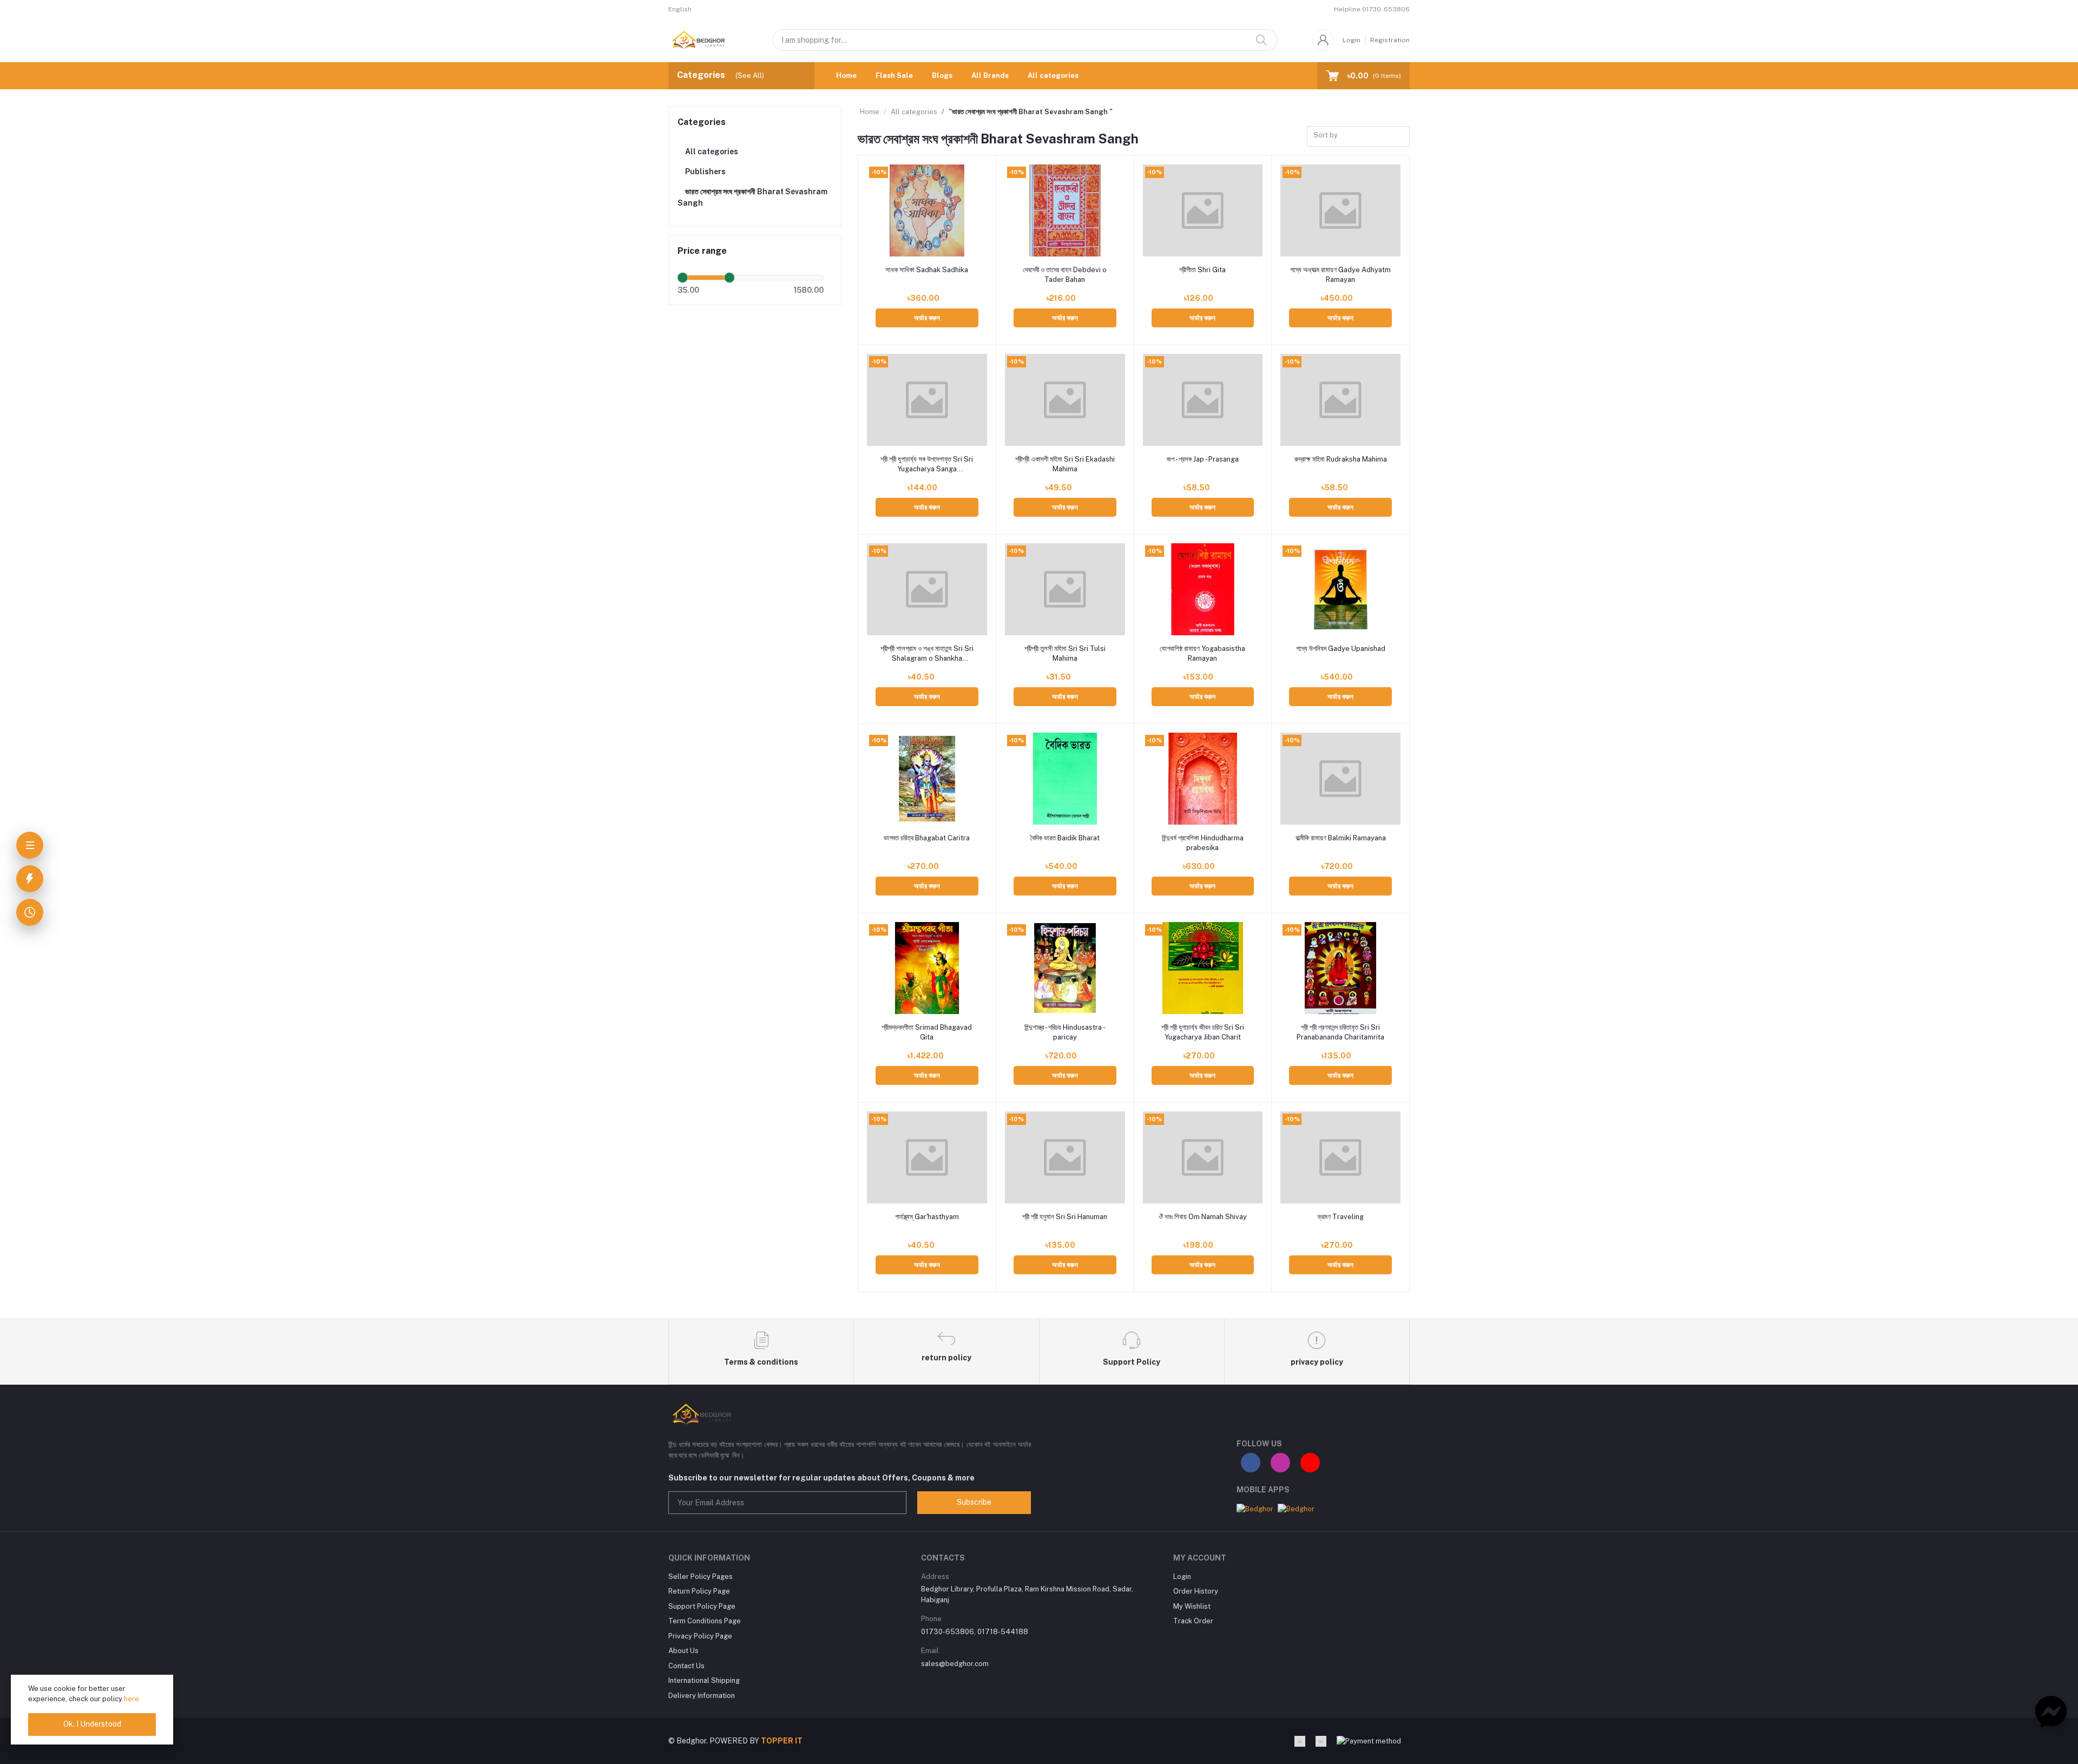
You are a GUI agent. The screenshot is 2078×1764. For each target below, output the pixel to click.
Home (846, 75)
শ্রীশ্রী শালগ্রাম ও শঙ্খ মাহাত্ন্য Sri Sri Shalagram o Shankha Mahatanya (927, 654)
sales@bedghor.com (955, 1664)
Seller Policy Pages (701, 1577)
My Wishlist (1192, 1606)
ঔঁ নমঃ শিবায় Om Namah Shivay (1203, 1217)
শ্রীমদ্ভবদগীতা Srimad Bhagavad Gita (927, 1032)
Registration (1390, 40)
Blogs (942, 75)
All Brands (990, 75)
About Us (683, 1651)
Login (1352, 40)
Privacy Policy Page (700, 1636)
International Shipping (704, 1680)
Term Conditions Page (705, 1621)
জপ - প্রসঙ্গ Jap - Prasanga (1203, 459)
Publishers (705, 172)
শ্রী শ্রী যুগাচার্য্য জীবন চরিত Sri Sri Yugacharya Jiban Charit (1203, 1032)
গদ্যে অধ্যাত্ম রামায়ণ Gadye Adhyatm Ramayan (1340, 275)
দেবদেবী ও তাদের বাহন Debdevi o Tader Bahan (1065, 275)
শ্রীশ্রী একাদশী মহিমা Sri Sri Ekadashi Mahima (1065, 464)
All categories (1053, 75)
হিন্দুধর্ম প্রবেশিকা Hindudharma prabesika (1203, 843)
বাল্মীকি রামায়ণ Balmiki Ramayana (1341, 838)
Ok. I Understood (92, 1724)
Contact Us (686, 1666)
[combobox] (1358, 137)
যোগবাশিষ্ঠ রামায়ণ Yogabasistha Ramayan (1202, 653)
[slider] (682, 278)
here (131, 1699)
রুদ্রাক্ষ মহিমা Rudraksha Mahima (1341, 459)
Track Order (1193, 1621)
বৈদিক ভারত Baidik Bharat (1065, 838)
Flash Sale (894, 75)
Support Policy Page (702, 1606)
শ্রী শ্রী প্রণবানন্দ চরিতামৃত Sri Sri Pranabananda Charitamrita (1340, 1032)
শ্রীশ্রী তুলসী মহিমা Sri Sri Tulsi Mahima (1065, 653)
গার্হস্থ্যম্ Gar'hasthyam (927, 1217)
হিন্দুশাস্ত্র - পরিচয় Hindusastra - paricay (1065, 1032)
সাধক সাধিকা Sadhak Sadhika (927, 270)
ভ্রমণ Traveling (1341, 1217)
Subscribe (974, 1502)
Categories (702, 122)
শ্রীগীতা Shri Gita (1202, 270)
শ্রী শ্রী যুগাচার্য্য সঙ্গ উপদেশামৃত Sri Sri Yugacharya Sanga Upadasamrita (927, 465)
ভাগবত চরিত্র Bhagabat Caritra (927, 838)
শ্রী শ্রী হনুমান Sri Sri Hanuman (1065, 1217)
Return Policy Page (699, 1591)
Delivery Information (702, 1696)
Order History (1196, 1591)
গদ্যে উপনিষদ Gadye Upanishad (1341, 649)
